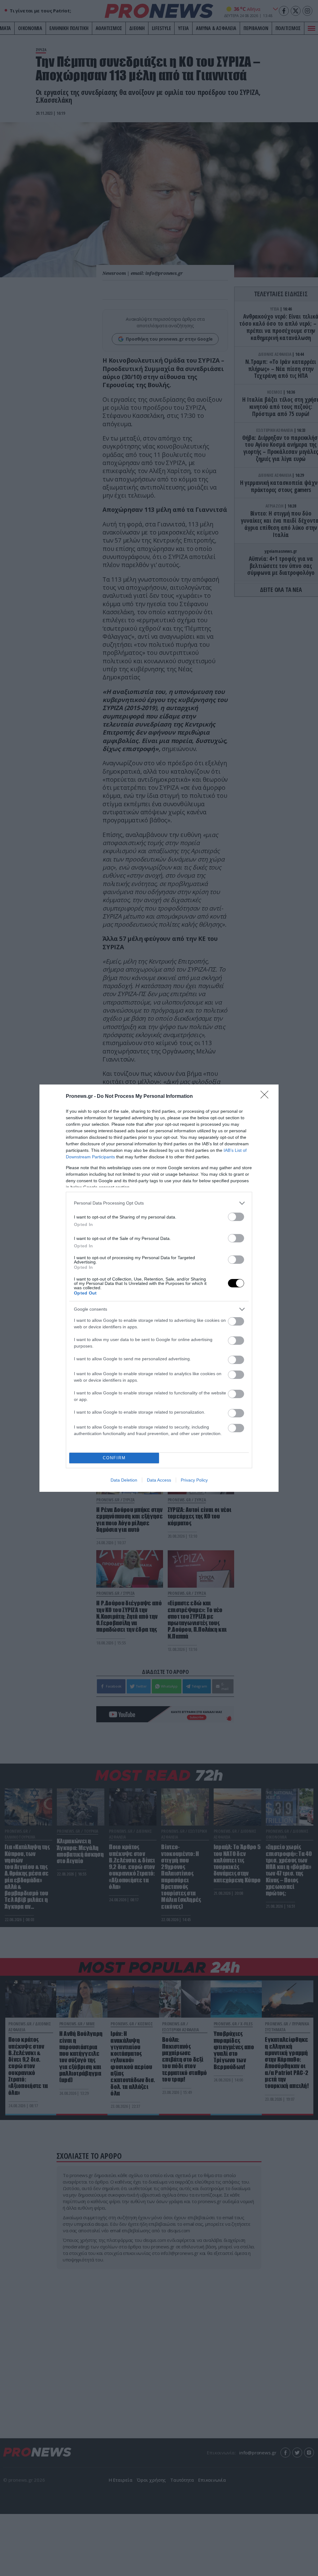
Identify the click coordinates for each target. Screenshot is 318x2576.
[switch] (236, 1217)
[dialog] (159, 1288)
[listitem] (159, 1203)
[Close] (266, 1097)
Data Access (159, 1480)
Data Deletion (124, 1480)
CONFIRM (114, 1458)
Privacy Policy (194, 1480)
